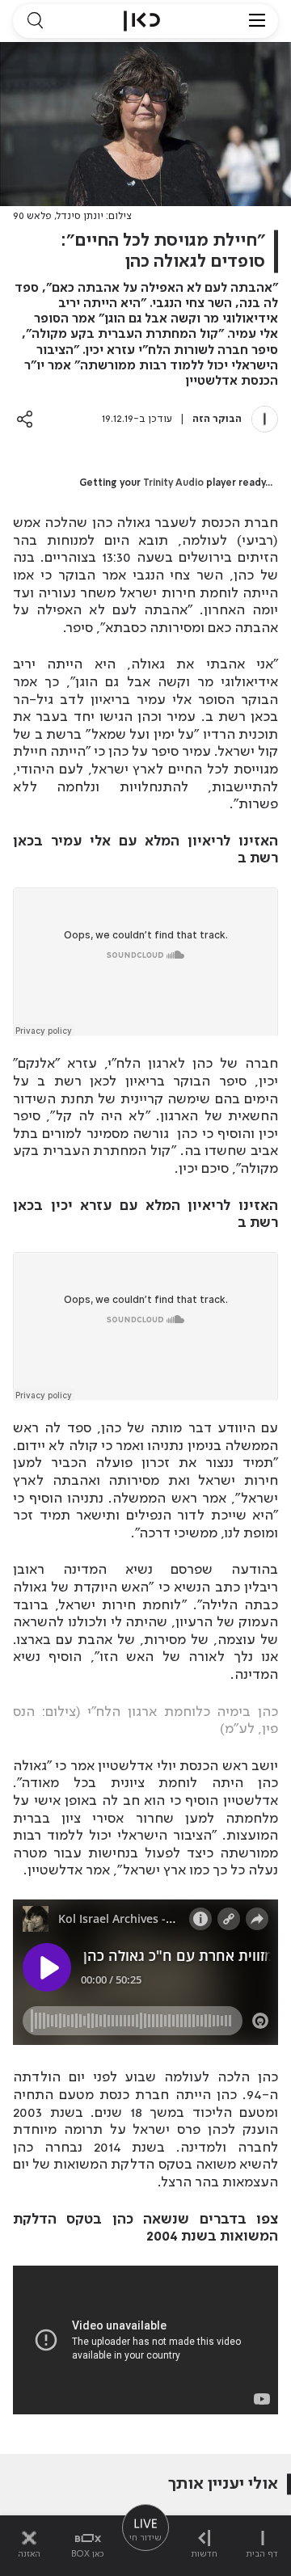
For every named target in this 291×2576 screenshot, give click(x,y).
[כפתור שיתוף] (25, 419)
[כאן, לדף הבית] (142, 21)
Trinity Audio (173, 483)
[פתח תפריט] (257, 21)
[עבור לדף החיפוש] (35, 21)
